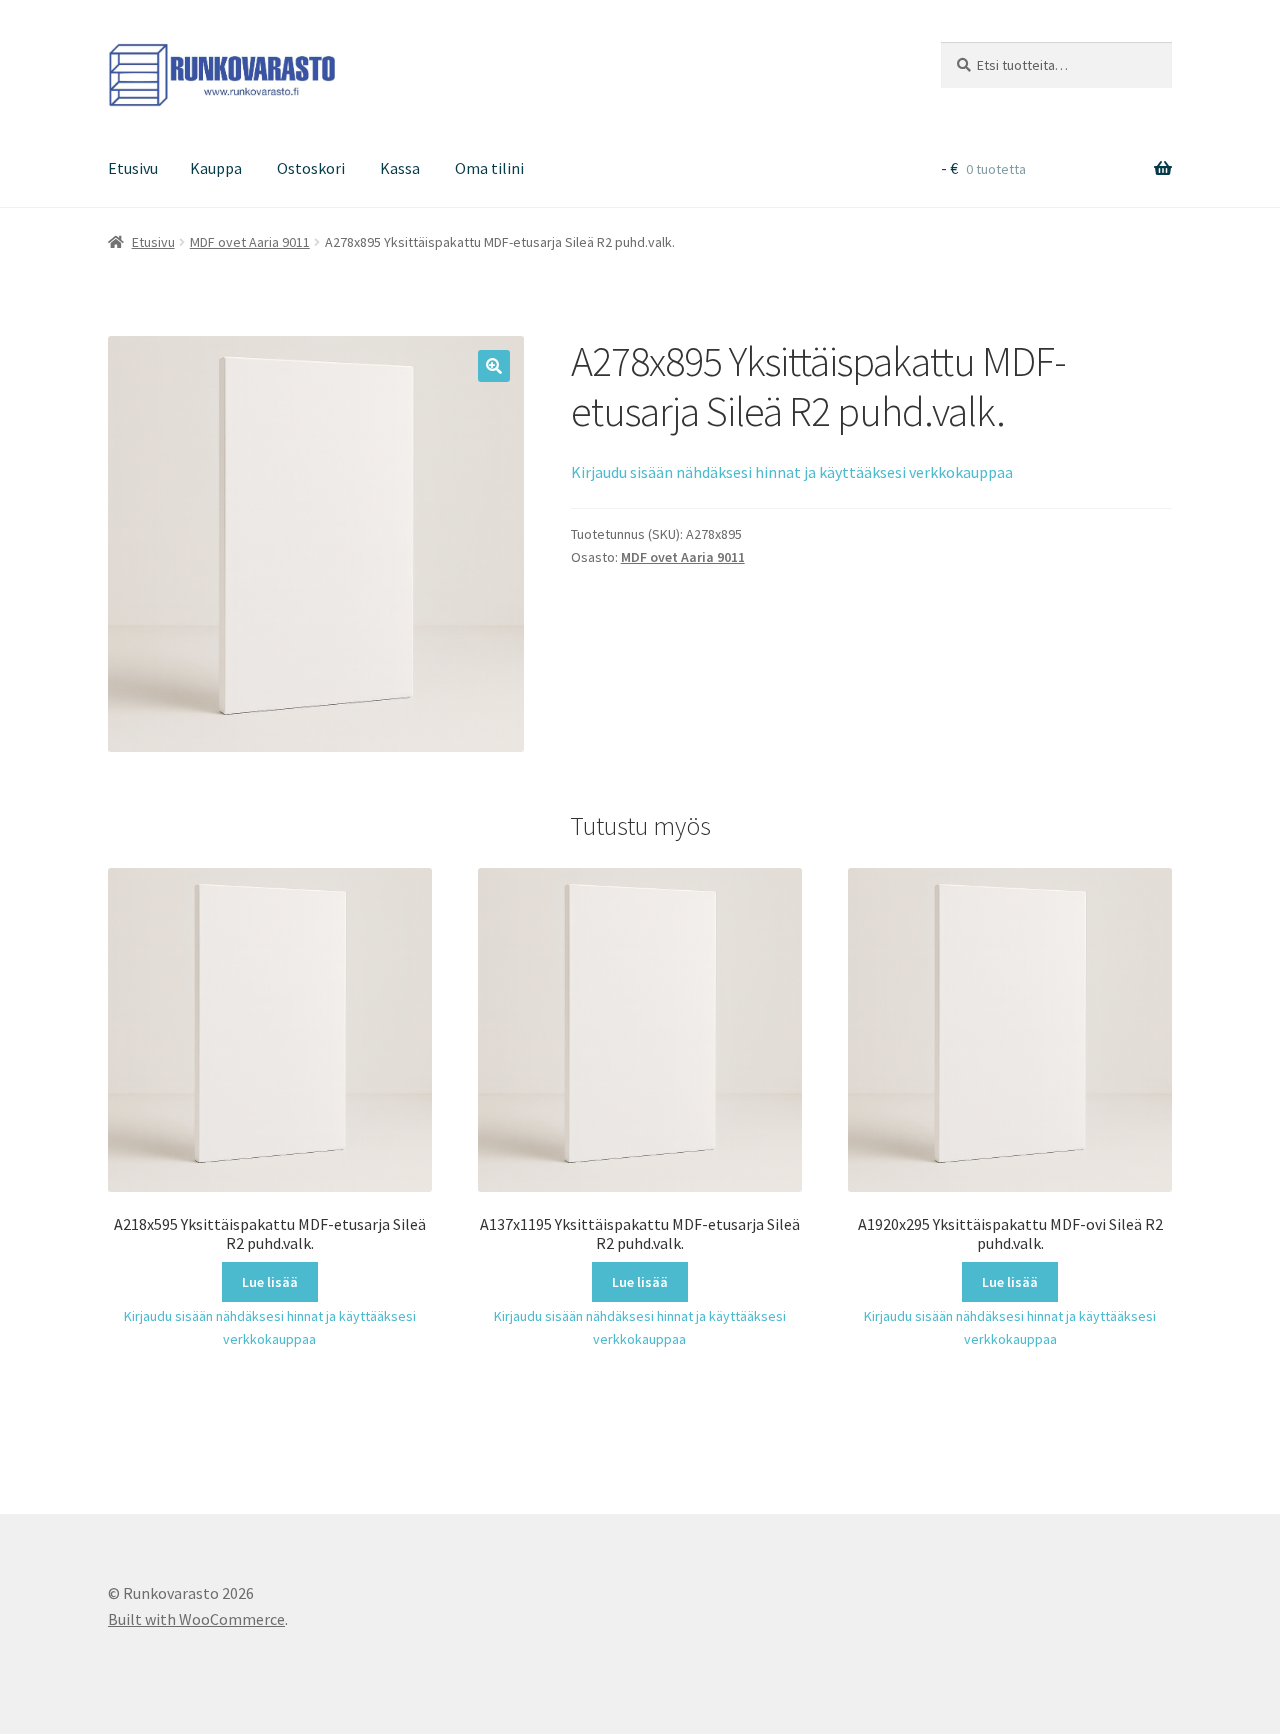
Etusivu (133, 168)
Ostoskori (311, 168)
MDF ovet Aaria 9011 (250, 242)
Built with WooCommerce (196, 1619)
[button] (494, 366)
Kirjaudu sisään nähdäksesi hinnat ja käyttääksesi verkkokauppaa (792, 472)
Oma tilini (489, 168)
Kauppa (216, 168)
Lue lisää (270, 1282)
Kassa (400, 168)
